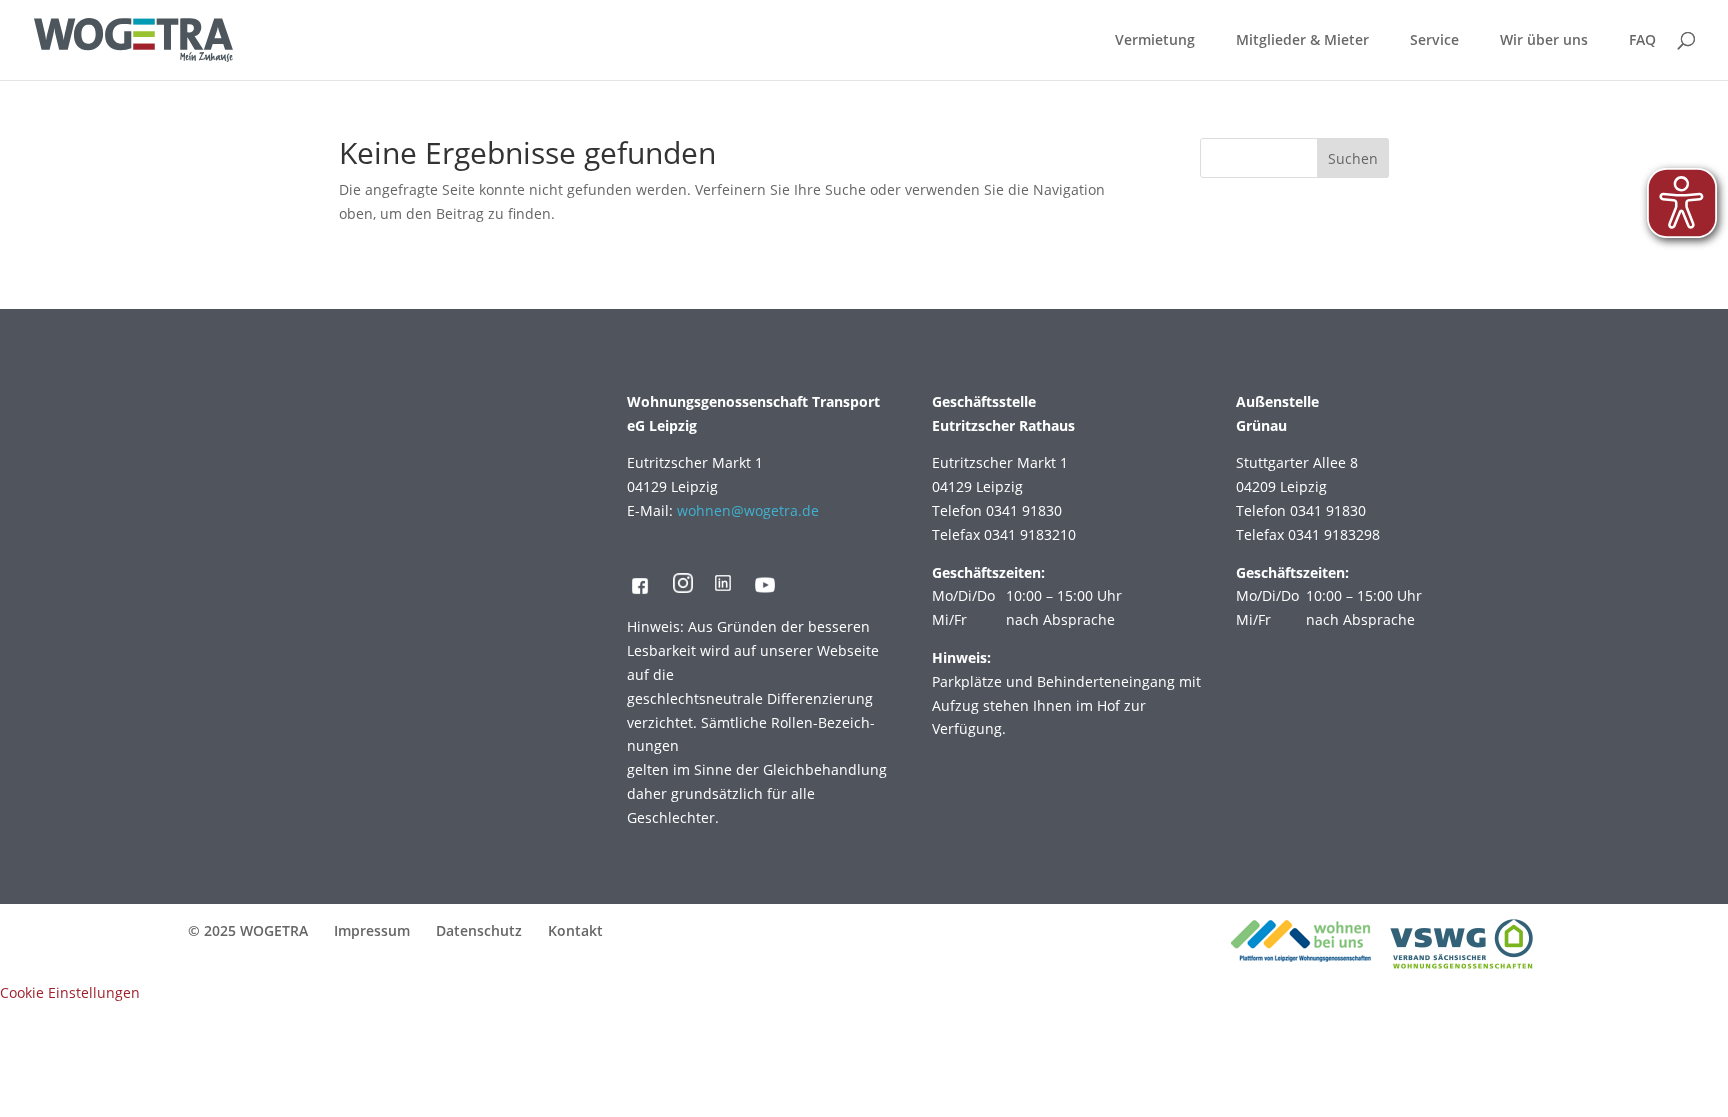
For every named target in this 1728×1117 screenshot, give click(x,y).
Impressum (372, 930)
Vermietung (1155, 41)
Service (1434, 41)
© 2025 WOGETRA (248, 930)
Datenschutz (479, 930)
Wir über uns (1544, 41)
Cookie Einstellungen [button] (70, 992)
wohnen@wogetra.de (748, 510)
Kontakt (575, 930)
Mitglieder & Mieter (1302, 41)
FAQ (1642, 41)
